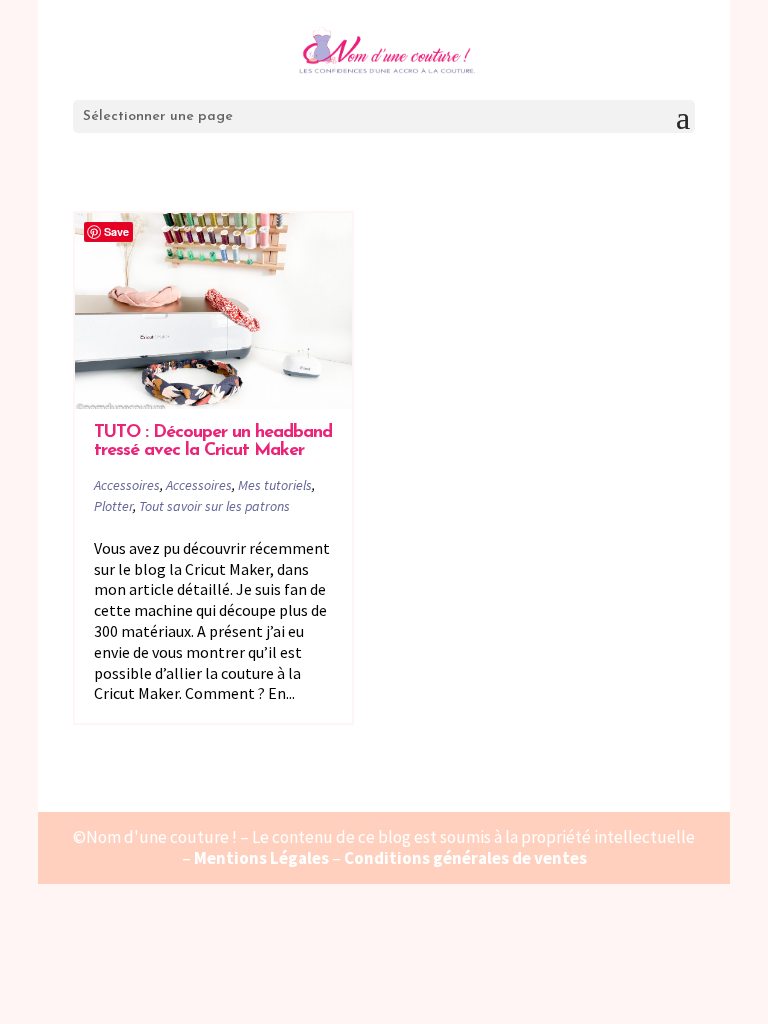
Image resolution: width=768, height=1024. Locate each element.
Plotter (113, 506)
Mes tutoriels (275, 485)
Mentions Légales (261, 858)
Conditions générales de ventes (465, 858)
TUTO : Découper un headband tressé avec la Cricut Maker (213, 442)
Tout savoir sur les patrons (214, 506)
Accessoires (127, 485)
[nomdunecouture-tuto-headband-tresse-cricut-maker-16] (213, 310)
